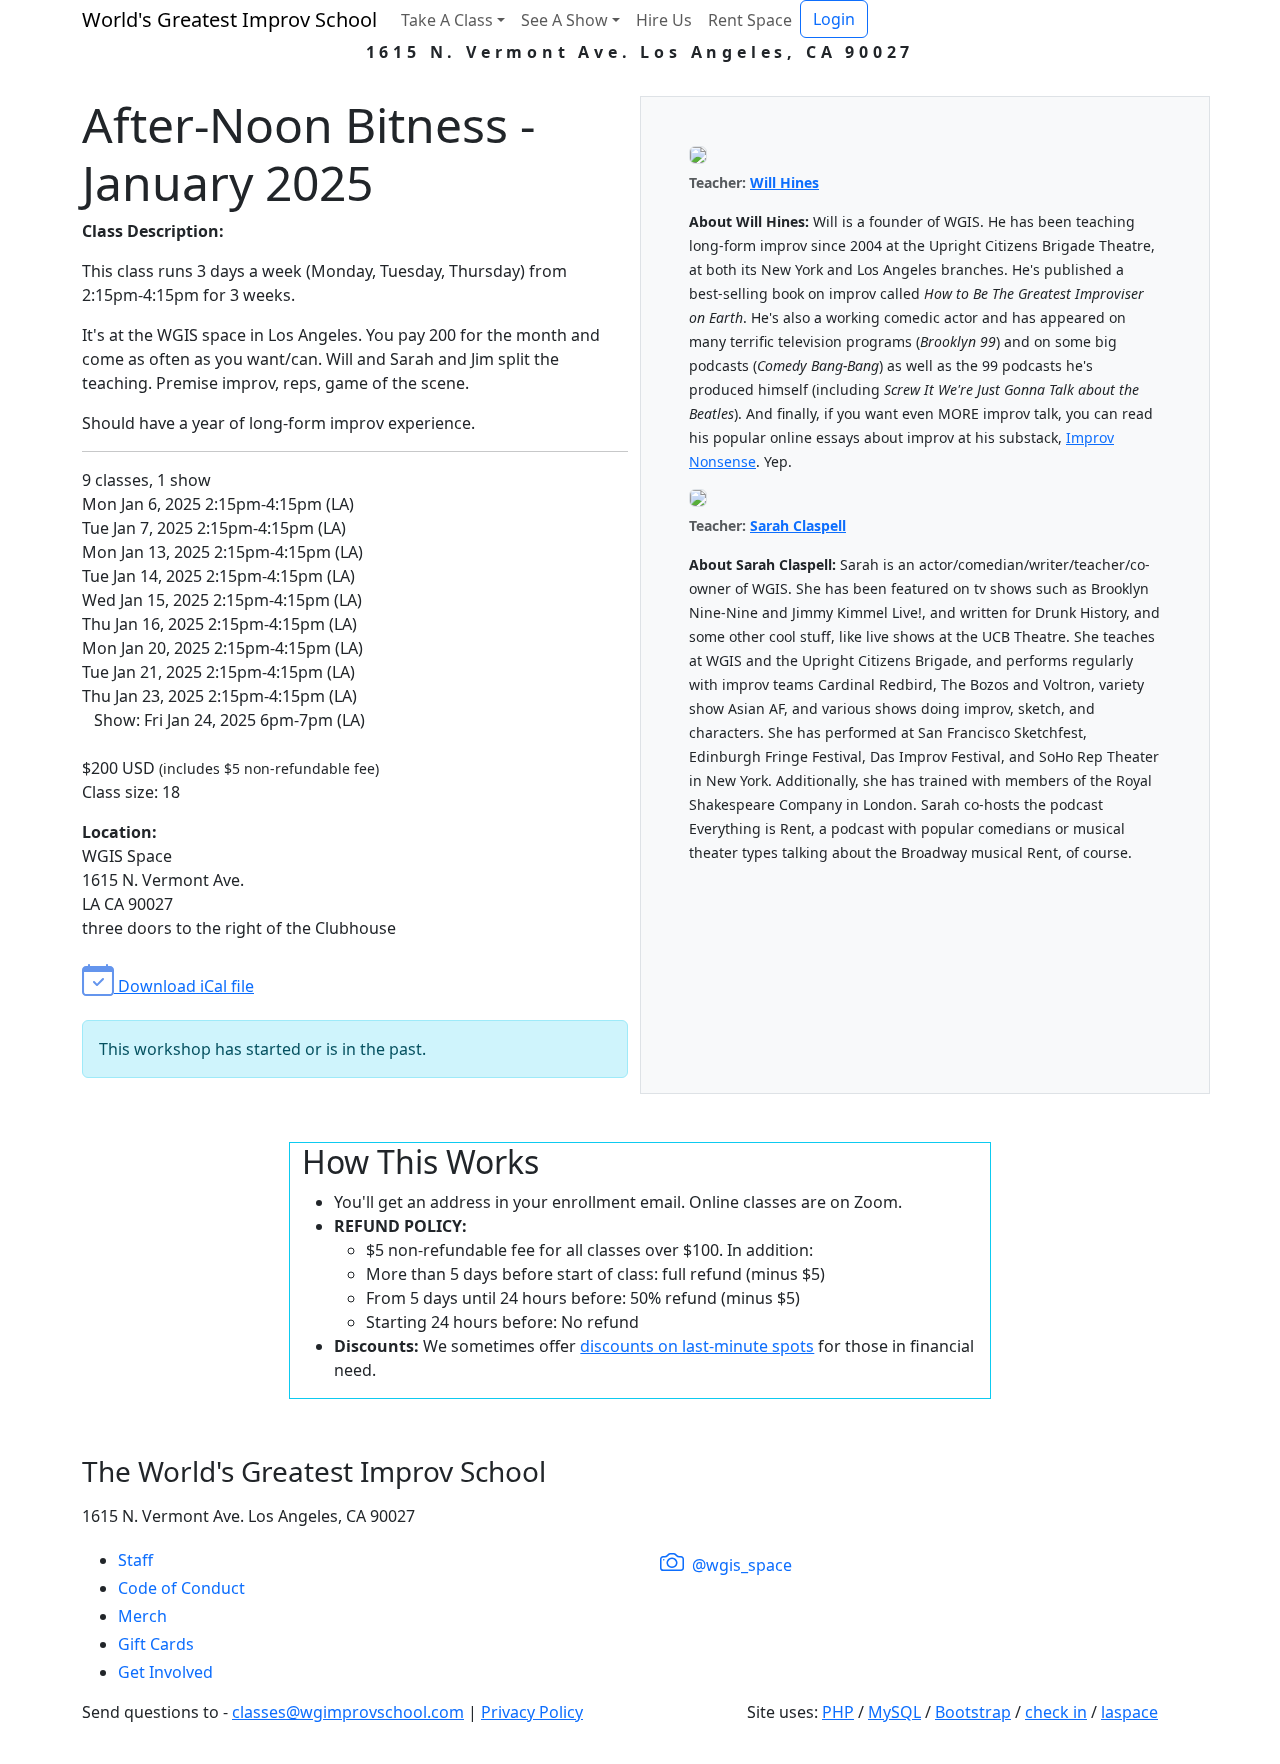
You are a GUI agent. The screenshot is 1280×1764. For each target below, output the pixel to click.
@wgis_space (740, 1565)
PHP (838, 1712)
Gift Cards (156, 1644)
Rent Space (750, 20)
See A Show (564, 20)
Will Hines (784, 182)
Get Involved (165, 1672)
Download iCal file (184, 986)
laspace (1129, 1712)
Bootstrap (973, 1712)
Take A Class (447, 20)
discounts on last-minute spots (697, 1346)
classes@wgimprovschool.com (348, 1712)
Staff (135, 1560)
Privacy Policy (532, 1712)
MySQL (894, 1712)
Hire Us (664, 20)
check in (1056, 1712)
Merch (142, 1616)
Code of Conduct (181, 1588)
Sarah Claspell (798, 525)
